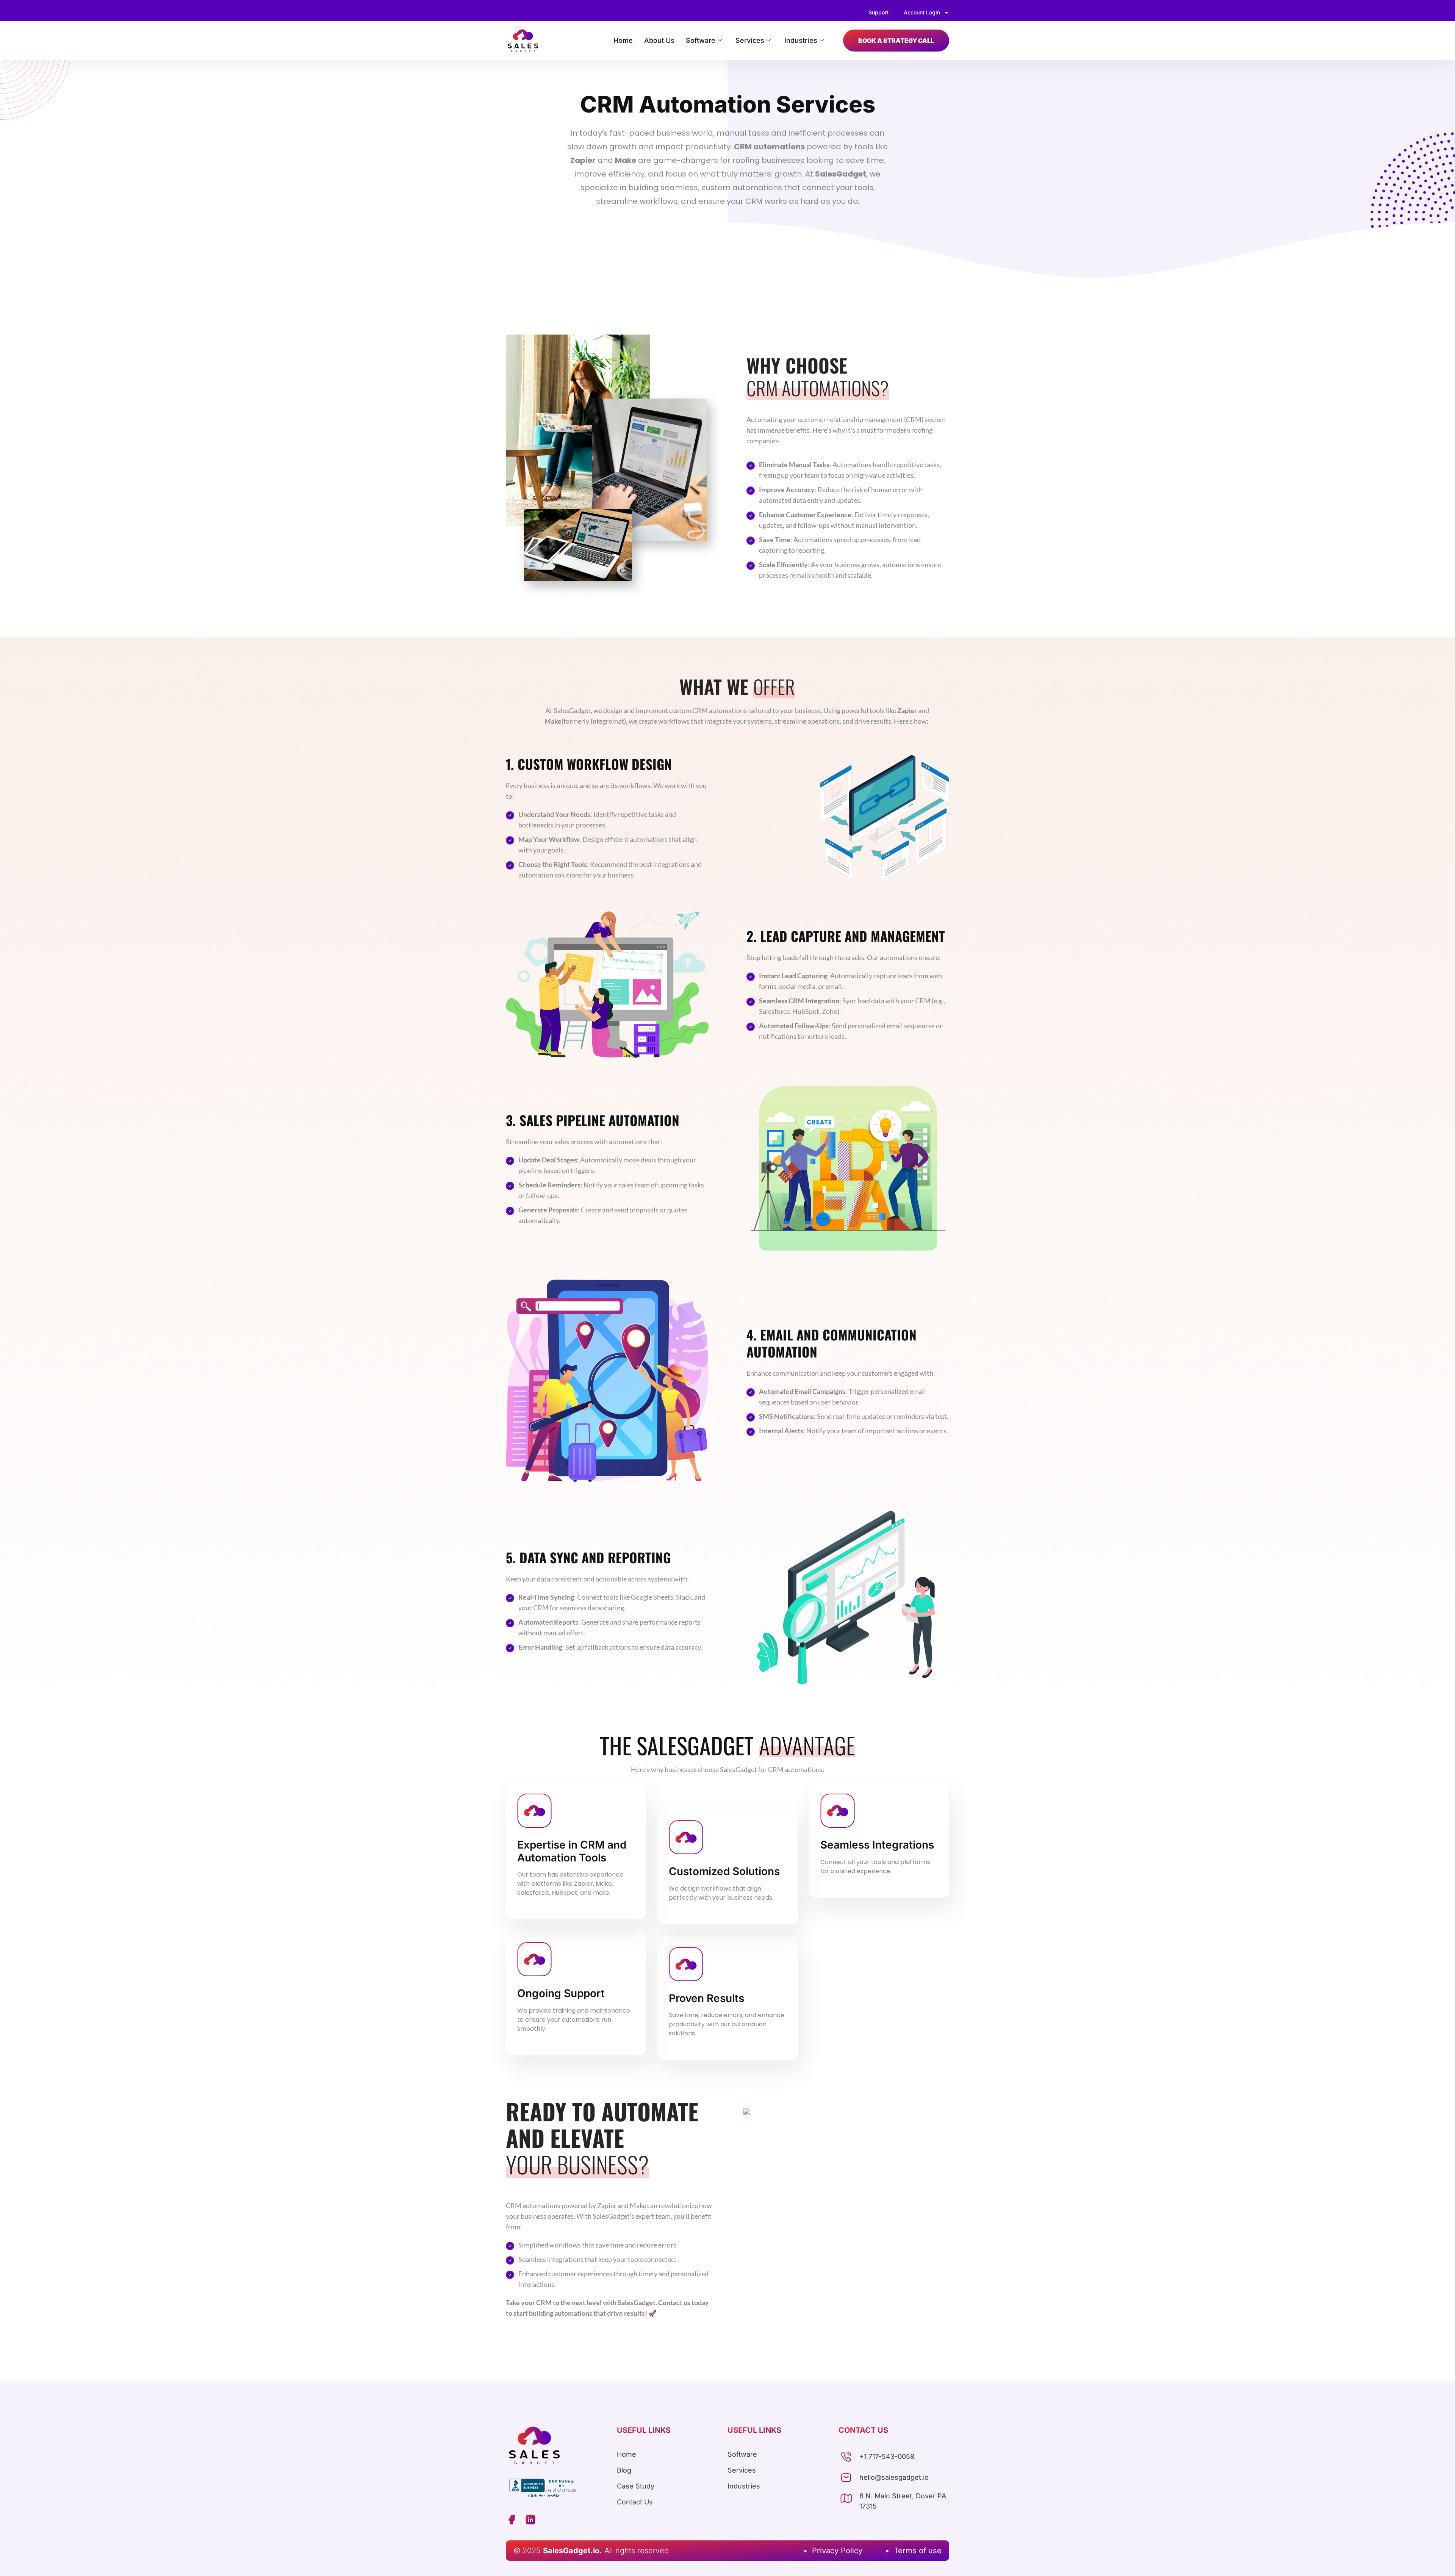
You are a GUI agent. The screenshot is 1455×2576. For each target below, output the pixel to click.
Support (878, 12)
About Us (659, 40)
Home (623, 40)
